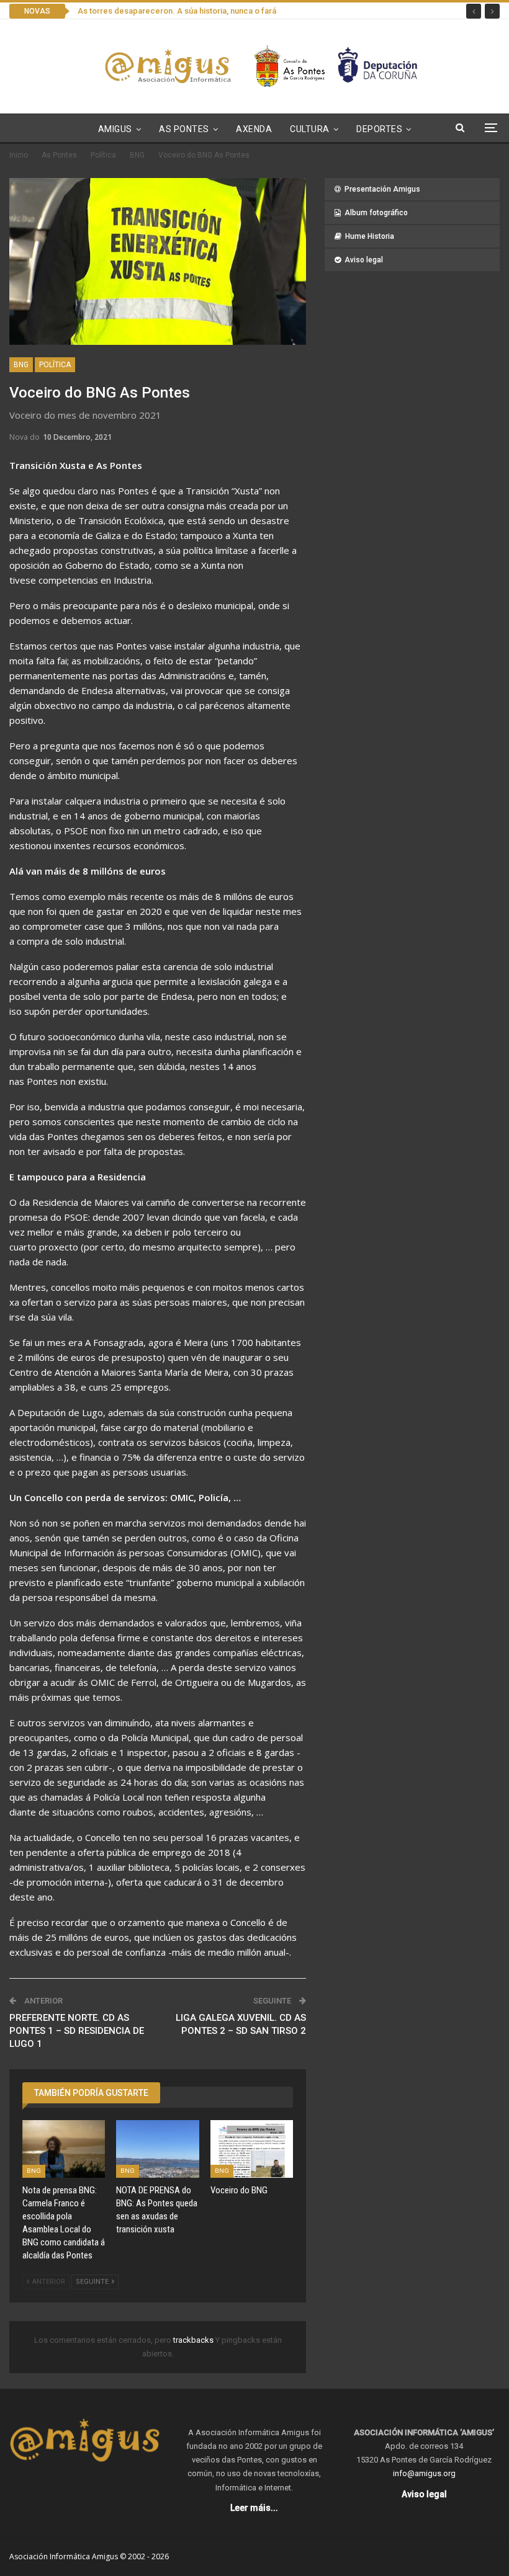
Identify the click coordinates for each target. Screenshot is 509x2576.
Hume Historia (370, 236)
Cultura (310, 129)
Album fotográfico (376, 213)
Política (55, 365)
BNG (21, 365)
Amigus (115, 129)
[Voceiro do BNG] (252, 2149)
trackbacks (194, 2340)
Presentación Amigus (382, 189)
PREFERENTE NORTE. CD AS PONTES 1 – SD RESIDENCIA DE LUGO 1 (77, 2031)
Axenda (254, 129)
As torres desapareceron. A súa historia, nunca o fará (177, 11)
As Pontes (184, 129)
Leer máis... (254, 2508)
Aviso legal (364, 260)
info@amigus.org (424, 2473)
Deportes (379, 129)
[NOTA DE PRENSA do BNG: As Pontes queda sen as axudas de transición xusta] (157, 2149)
